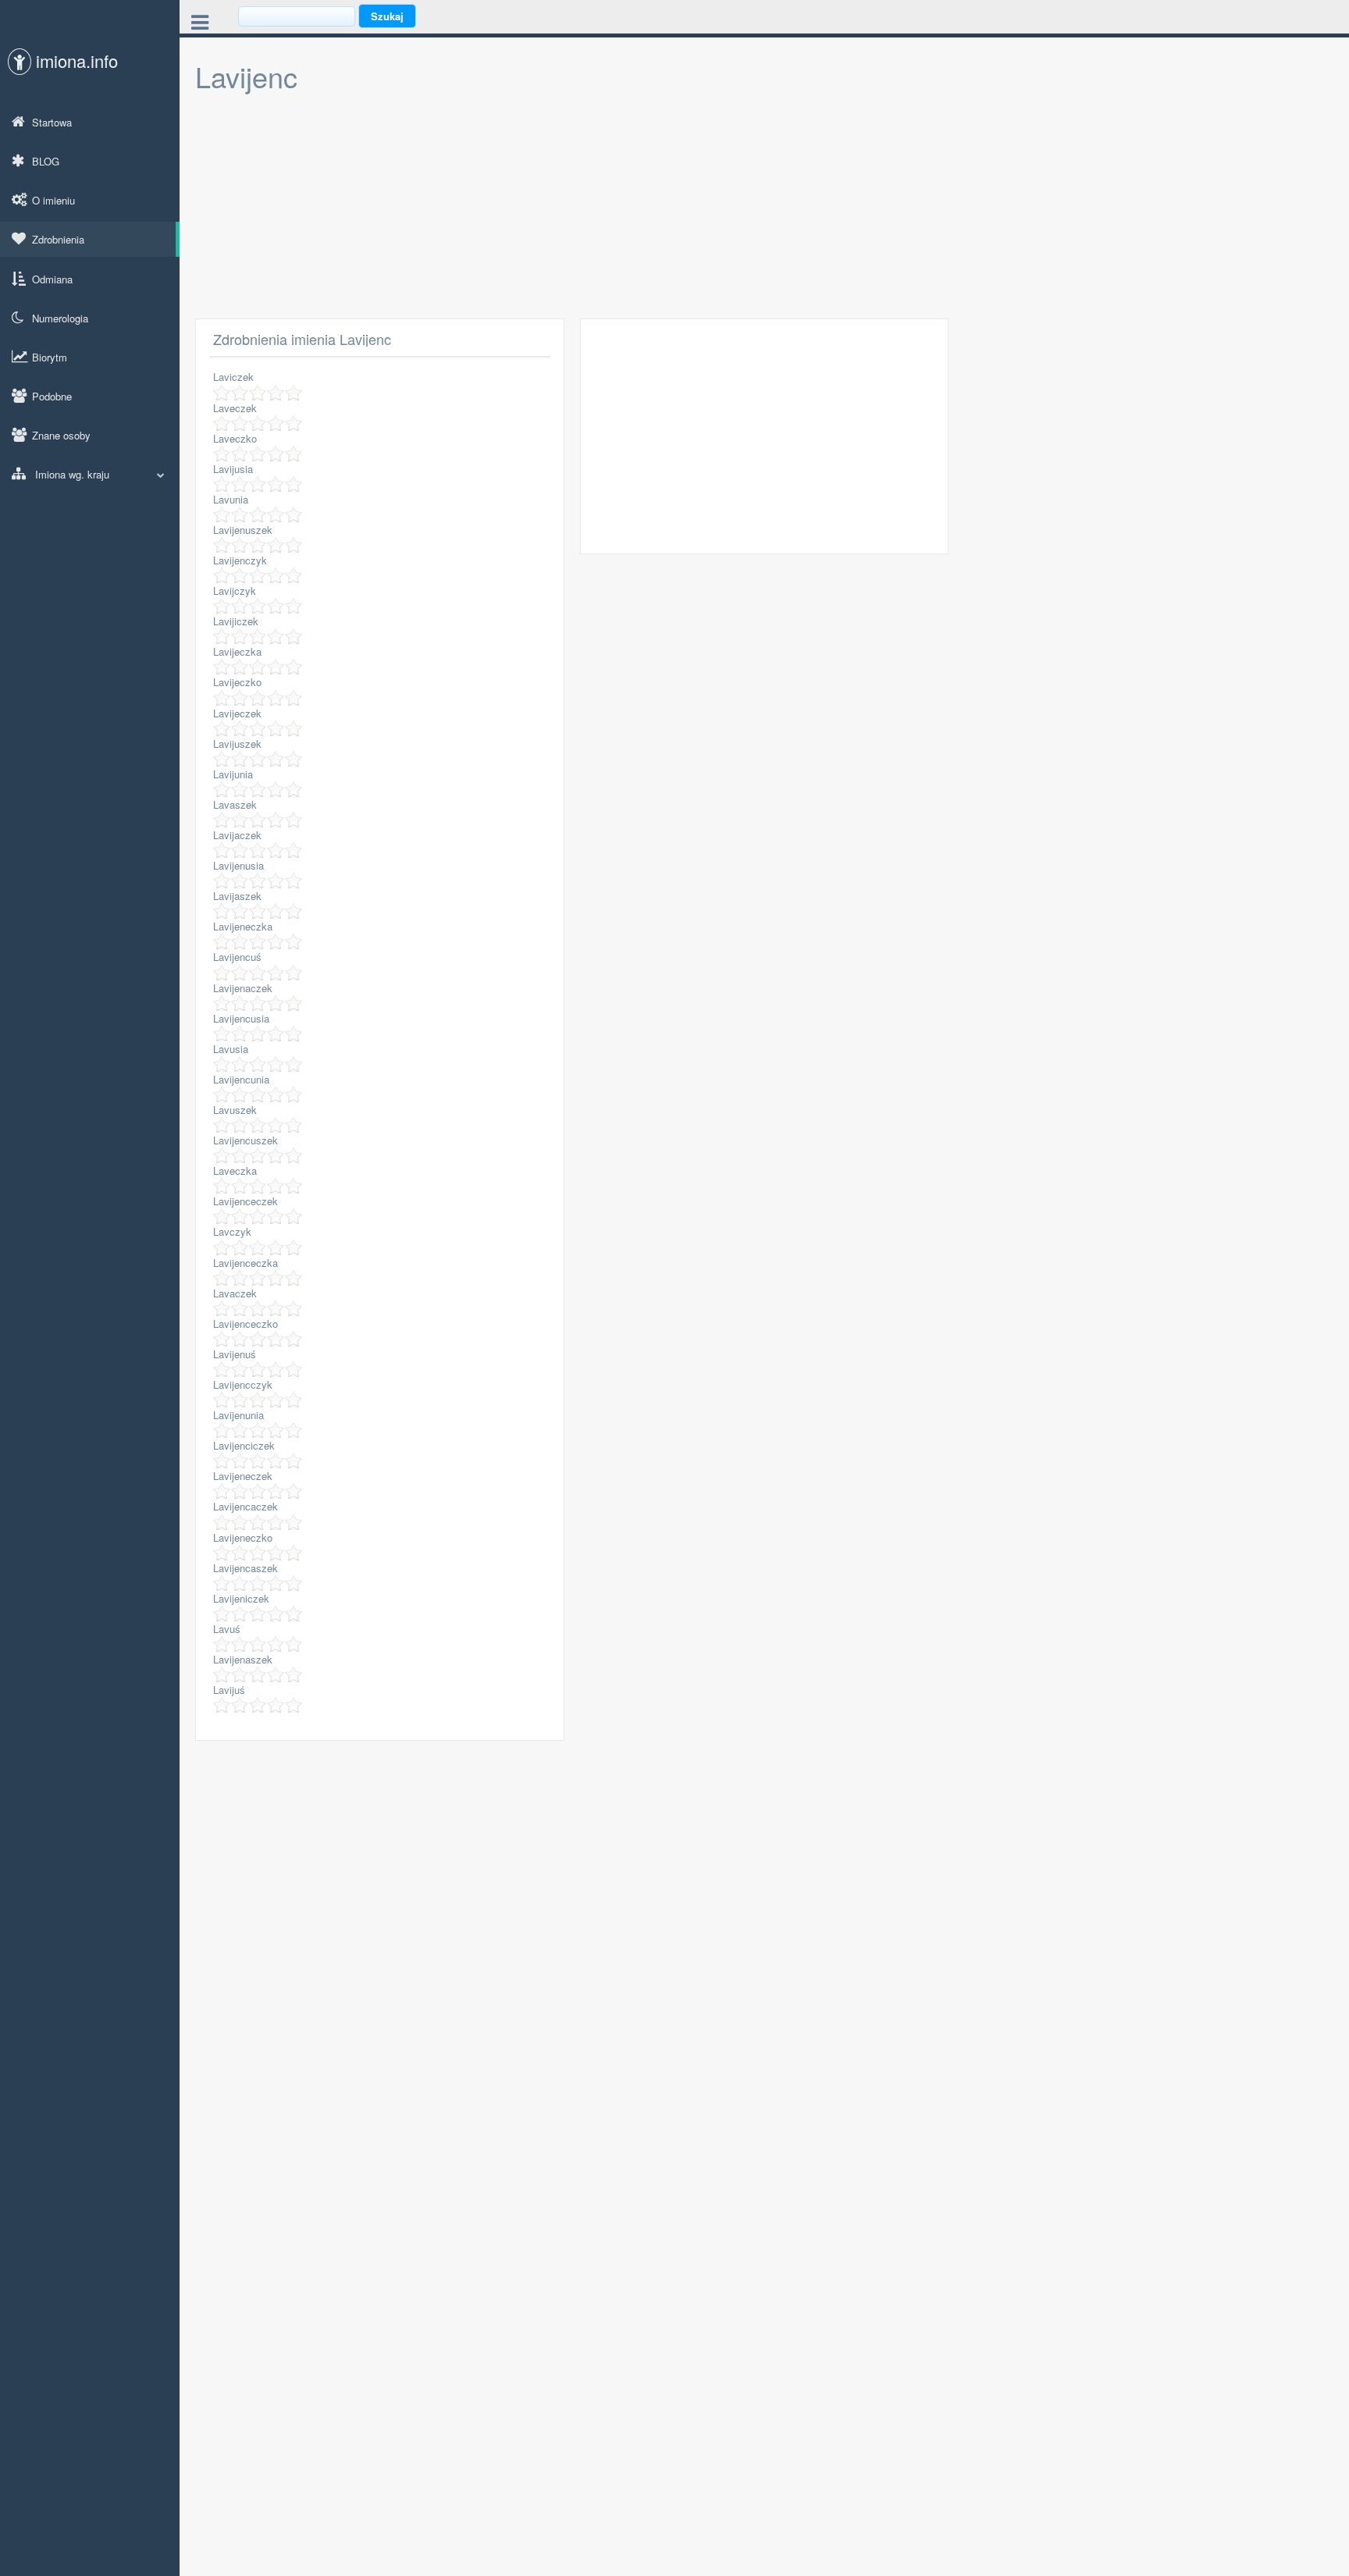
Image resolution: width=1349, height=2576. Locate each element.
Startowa (52, 122)
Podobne (52, 396)
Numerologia (60, 318)
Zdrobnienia (58, 239)
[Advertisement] (656, 209)
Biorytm (50, 357)
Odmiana (52, 279)
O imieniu (53, 200)
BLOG (46, 161)
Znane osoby (61, 435)
